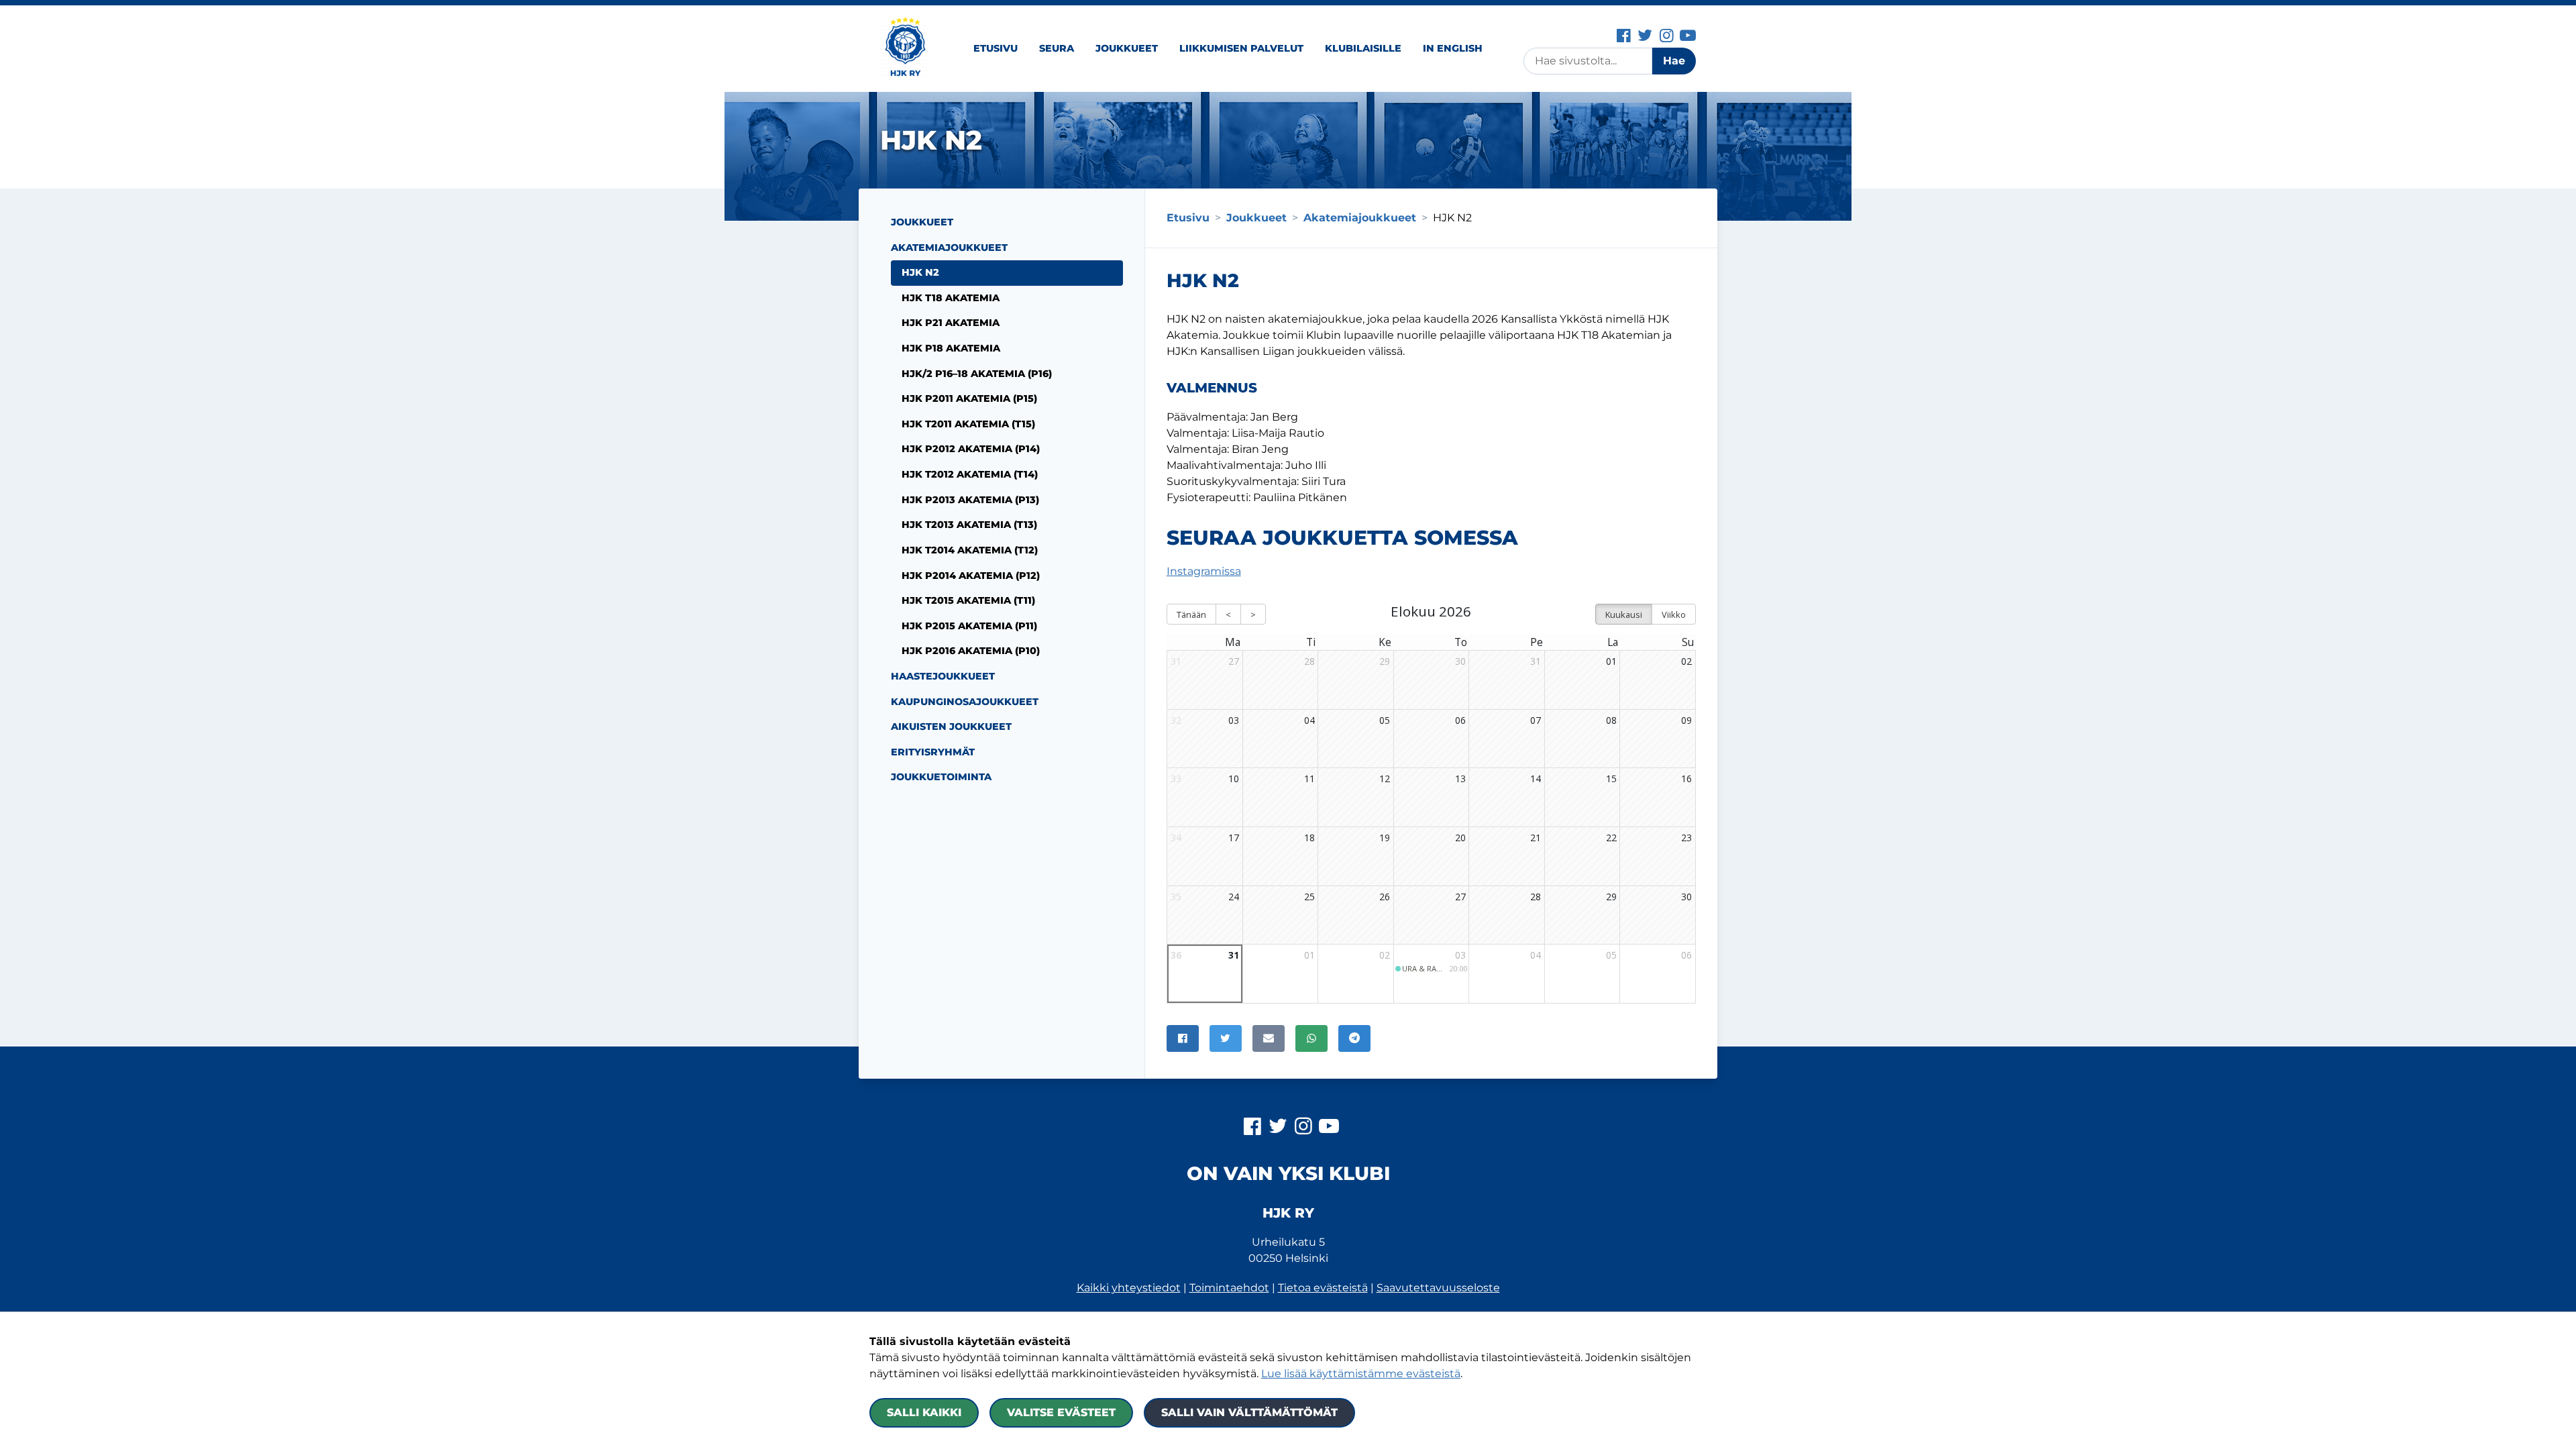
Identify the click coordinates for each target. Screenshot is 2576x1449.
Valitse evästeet (1061, 1412)
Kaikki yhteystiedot (1129, 1288)
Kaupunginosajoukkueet (965, 702)
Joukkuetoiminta (941, 777)
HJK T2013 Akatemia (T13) (969, 525)
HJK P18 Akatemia (951, 348)
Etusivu (996, 48)
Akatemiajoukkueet (949, 248)
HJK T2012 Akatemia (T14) (970, 474)
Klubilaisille (1363, 48)
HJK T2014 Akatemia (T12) (970, 550)
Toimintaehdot (1229, 1288)
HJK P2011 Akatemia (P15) (969, 398)
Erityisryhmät (933, 752)
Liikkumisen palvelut (1241, 48)
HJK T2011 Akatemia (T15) (968, 424)
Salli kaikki (924, 1412)
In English (1453, 48)
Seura (1057, 48)
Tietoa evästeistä (1323, 1288)
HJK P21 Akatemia (951, 323)
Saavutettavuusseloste (1438, 1288)
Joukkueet (1127, 48)
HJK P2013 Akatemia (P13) (970, 500)
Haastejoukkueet (943, 676)
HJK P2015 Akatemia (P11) (969, 626)
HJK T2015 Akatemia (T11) (968, 600)
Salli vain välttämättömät (1249, 1412)
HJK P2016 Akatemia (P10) (971, 651)
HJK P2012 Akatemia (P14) (971, 449)
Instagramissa (1204, 571)
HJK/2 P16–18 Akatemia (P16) (977, 374)
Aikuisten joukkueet (951, 727)
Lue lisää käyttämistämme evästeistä (1361, 1374)
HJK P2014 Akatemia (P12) (971, 576)
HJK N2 (920, 272)
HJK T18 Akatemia (951, 298)
